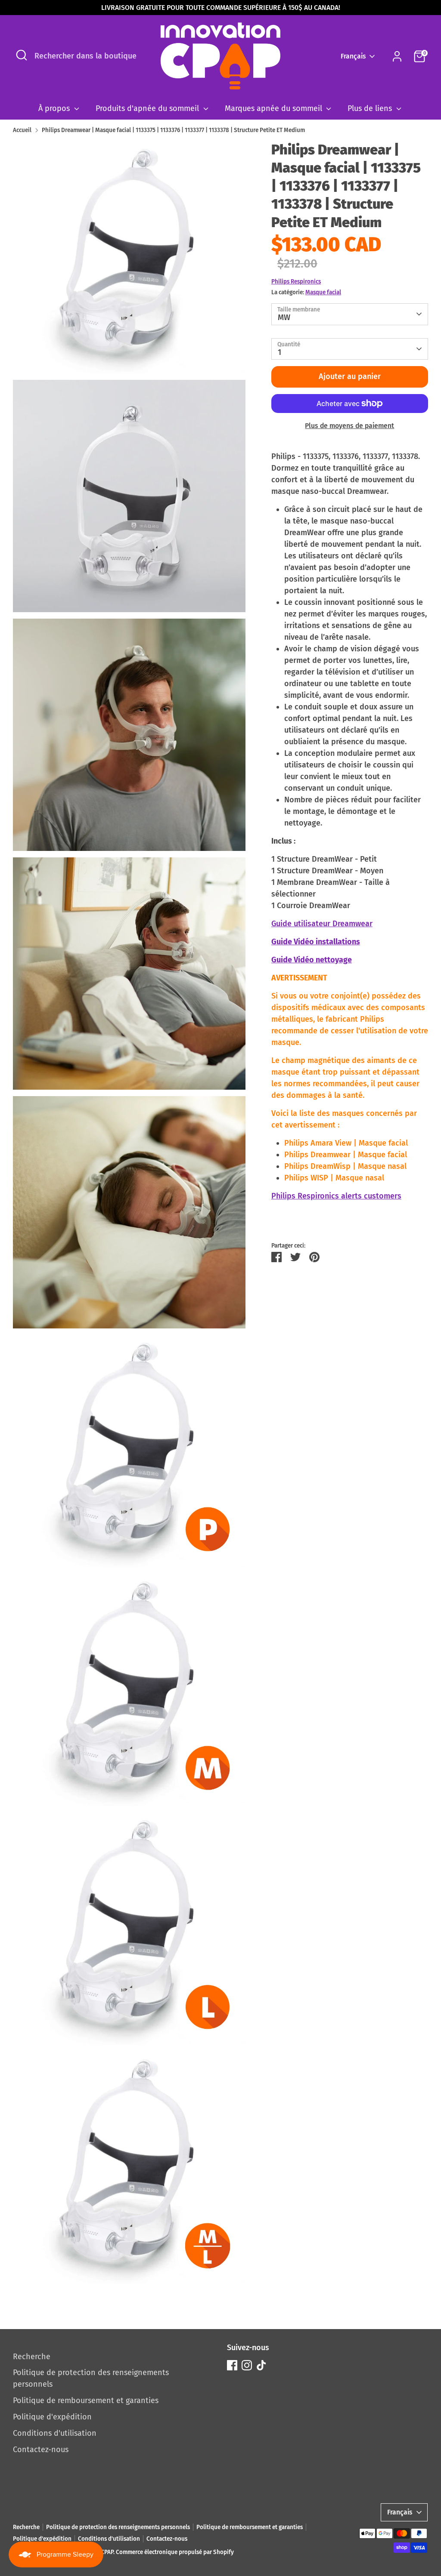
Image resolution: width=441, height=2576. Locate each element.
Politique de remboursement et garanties (86, 2400)
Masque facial (323, 292)
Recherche (32, 2357)
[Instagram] (247, 2365)
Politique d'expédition (52, 2417)
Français (353, 56)
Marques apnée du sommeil (275, 108)
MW (284, 317)
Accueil (22, 130)
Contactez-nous (41, 2450)
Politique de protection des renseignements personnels (118, 2527)
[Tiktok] (261, 2365)
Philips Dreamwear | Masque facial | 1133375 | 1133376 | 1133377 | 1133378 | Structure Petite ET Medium (173, 130)
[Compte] (397, 56)
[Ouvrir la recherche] (22, 55)
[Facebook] (232, 2365)
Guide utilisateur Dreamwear (322, 924)
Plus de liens (371, 108)
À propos (55, 108)
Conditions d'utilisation (55, 2433)
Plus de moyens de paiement (349, 426)
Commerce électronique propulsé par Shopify (175, 2552)
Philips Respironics (296, 282)
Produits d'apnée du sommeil (148, 108)
